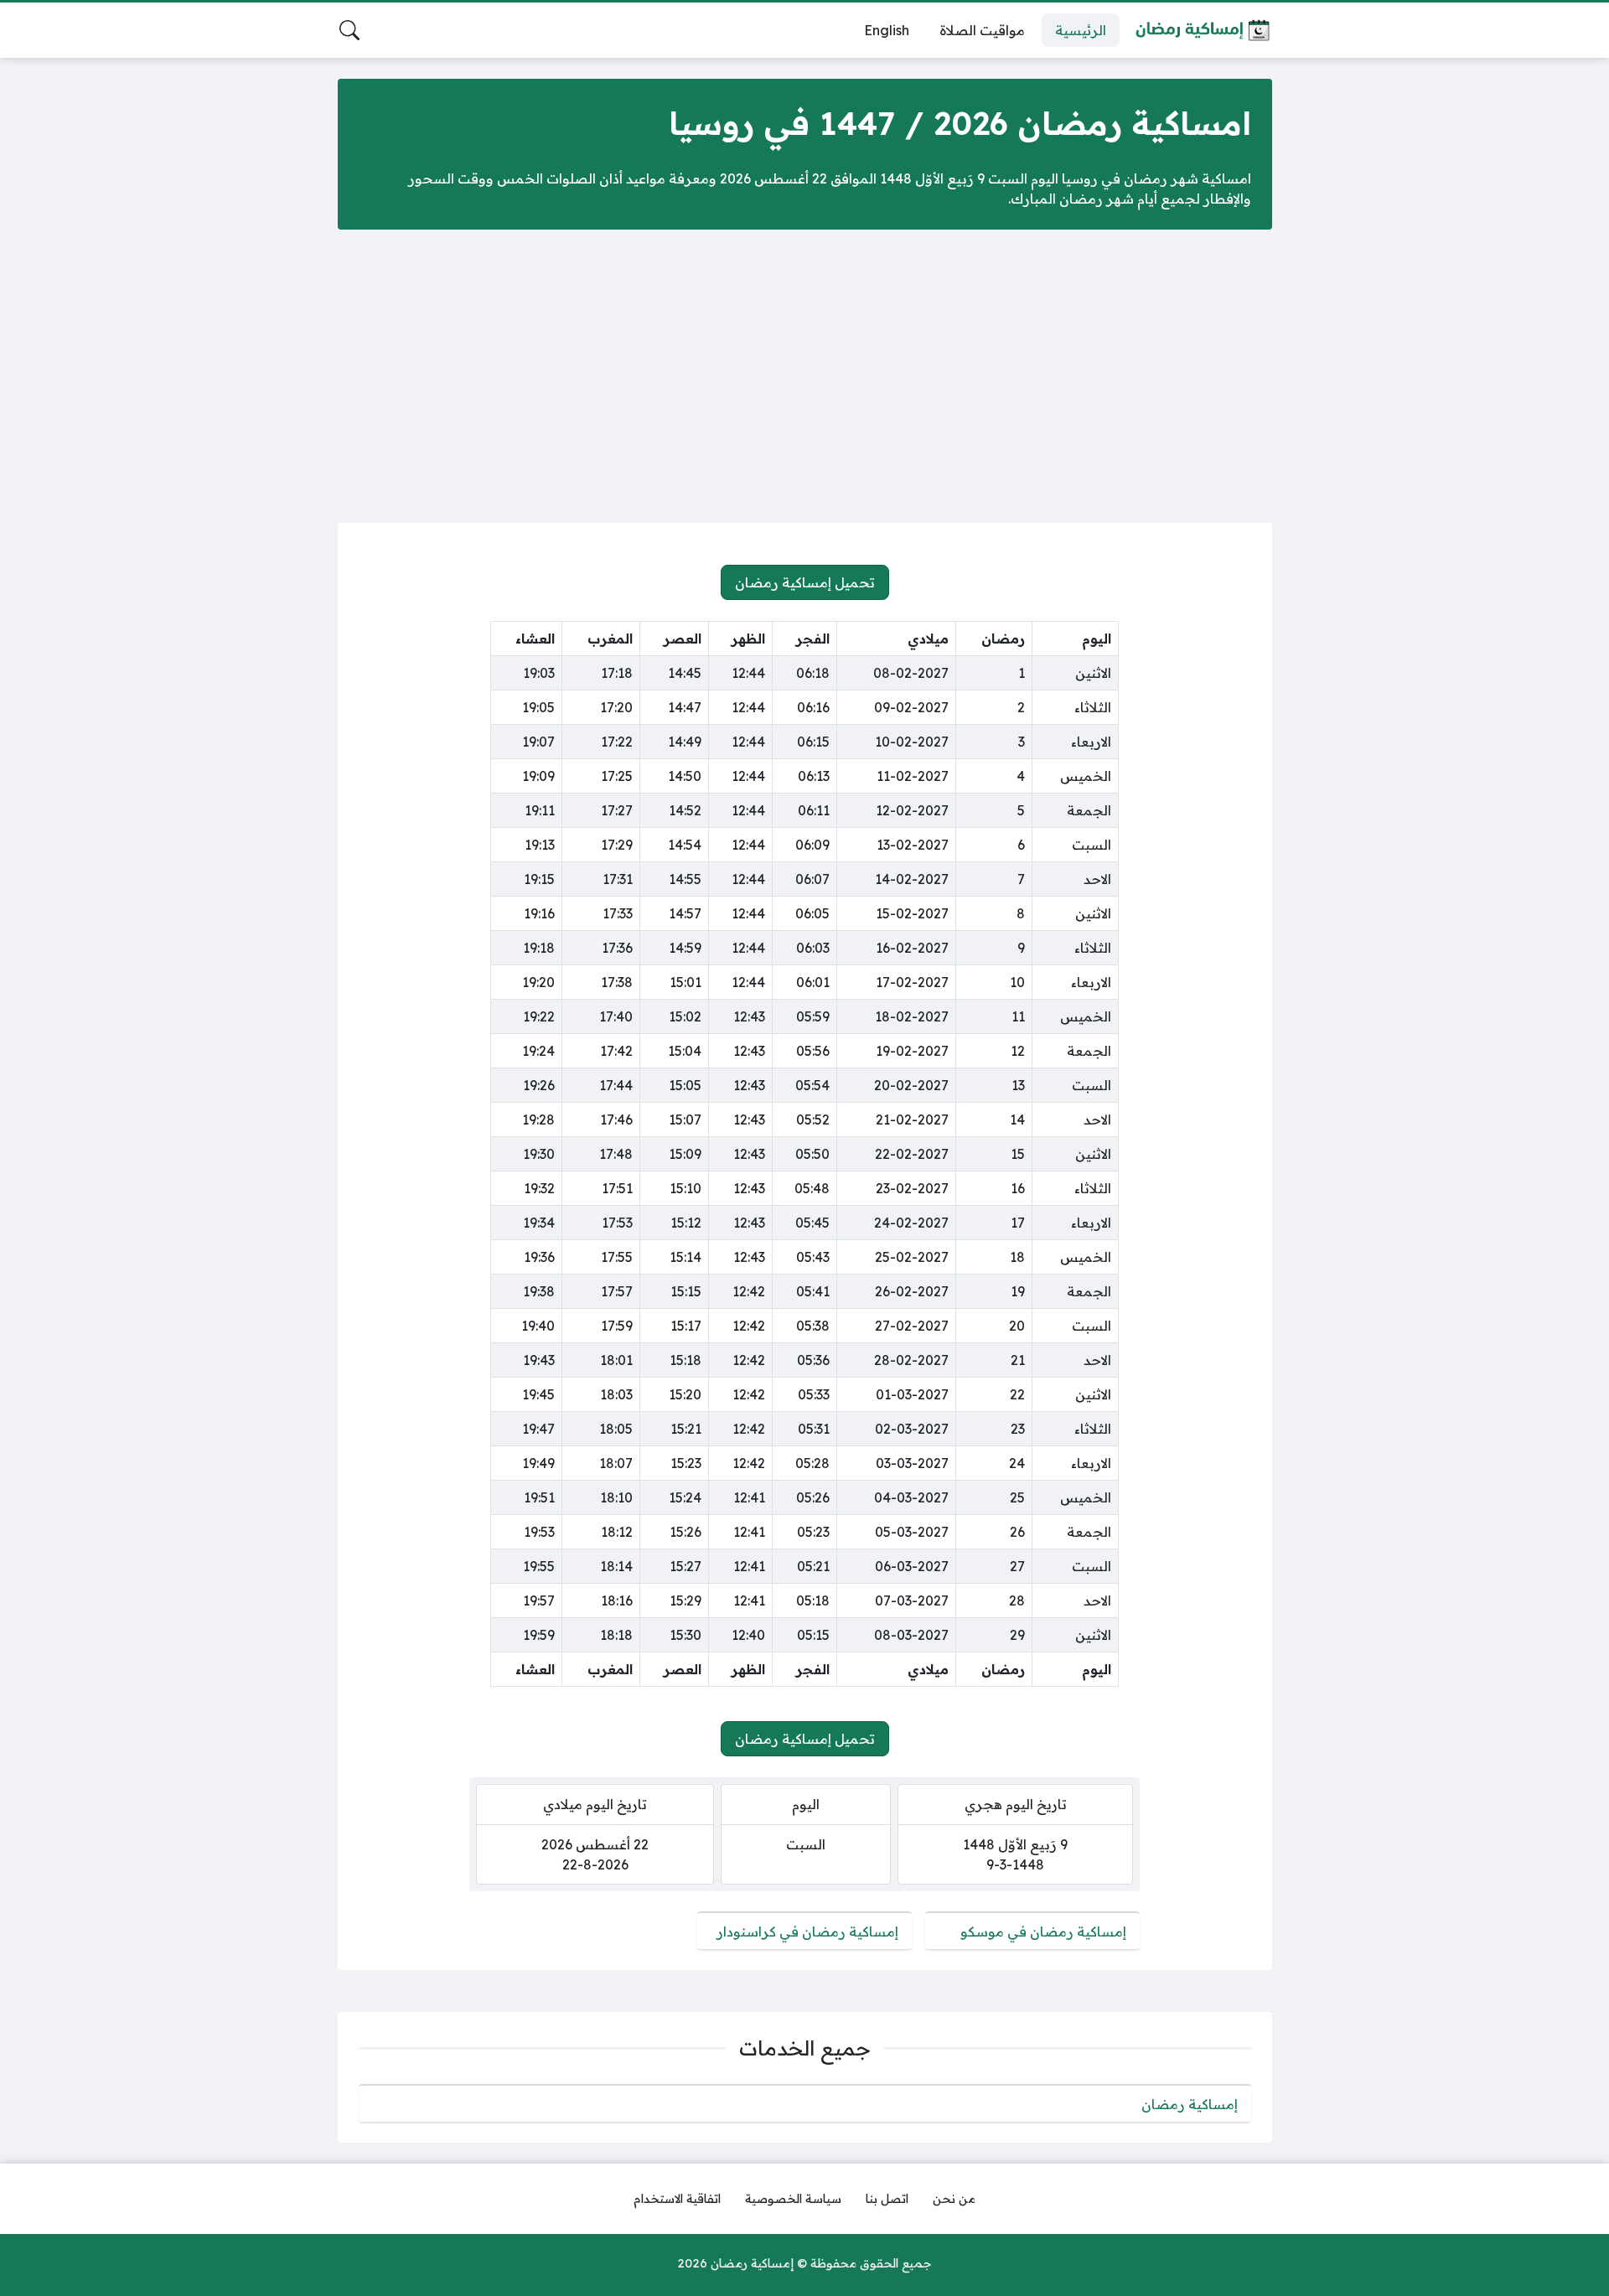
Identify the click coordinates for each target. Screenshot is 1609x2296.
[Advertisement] (804, 376)
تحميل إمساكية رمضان (805, 582)
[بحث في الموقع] (349, 30)
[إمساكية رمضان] (1203, 30)
